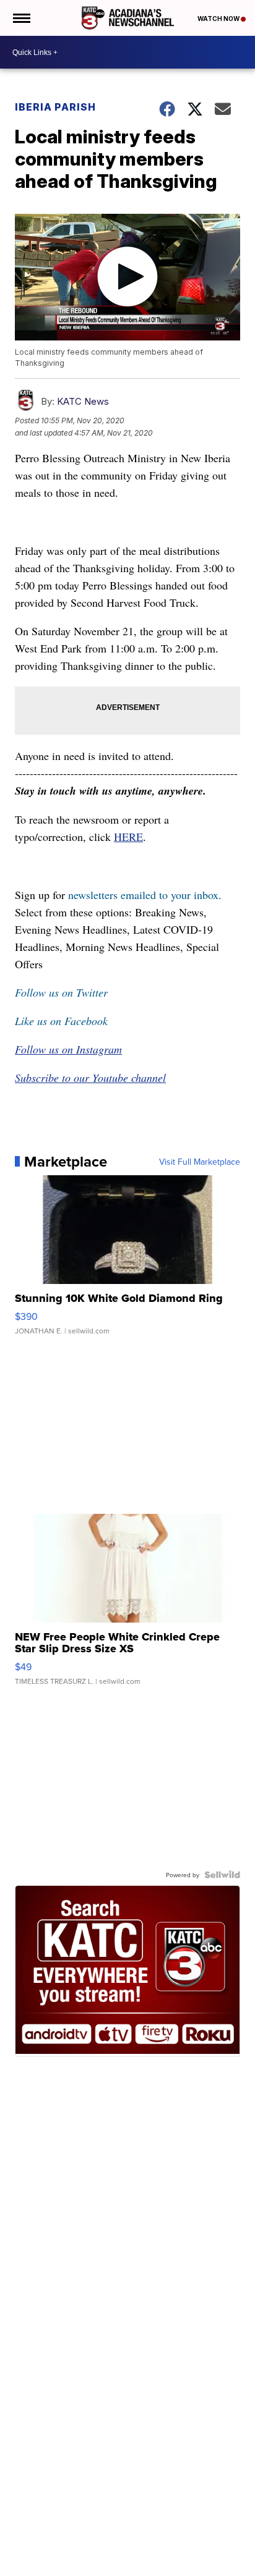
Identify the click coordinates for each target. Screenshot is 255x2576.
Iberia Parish (55, 107)
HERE (128, 837)
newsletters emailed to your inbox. (145, 895)
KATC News (83, 401)
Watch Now (219, 19)
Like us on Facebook (61, 1021)
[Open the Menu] (21, 18)
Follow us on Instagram (68, 1049)
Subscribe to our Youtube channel (90, 1078)
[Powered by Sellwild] (222, 1875)
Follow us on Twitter (61, 992)
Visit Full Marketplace (200, 1162)
